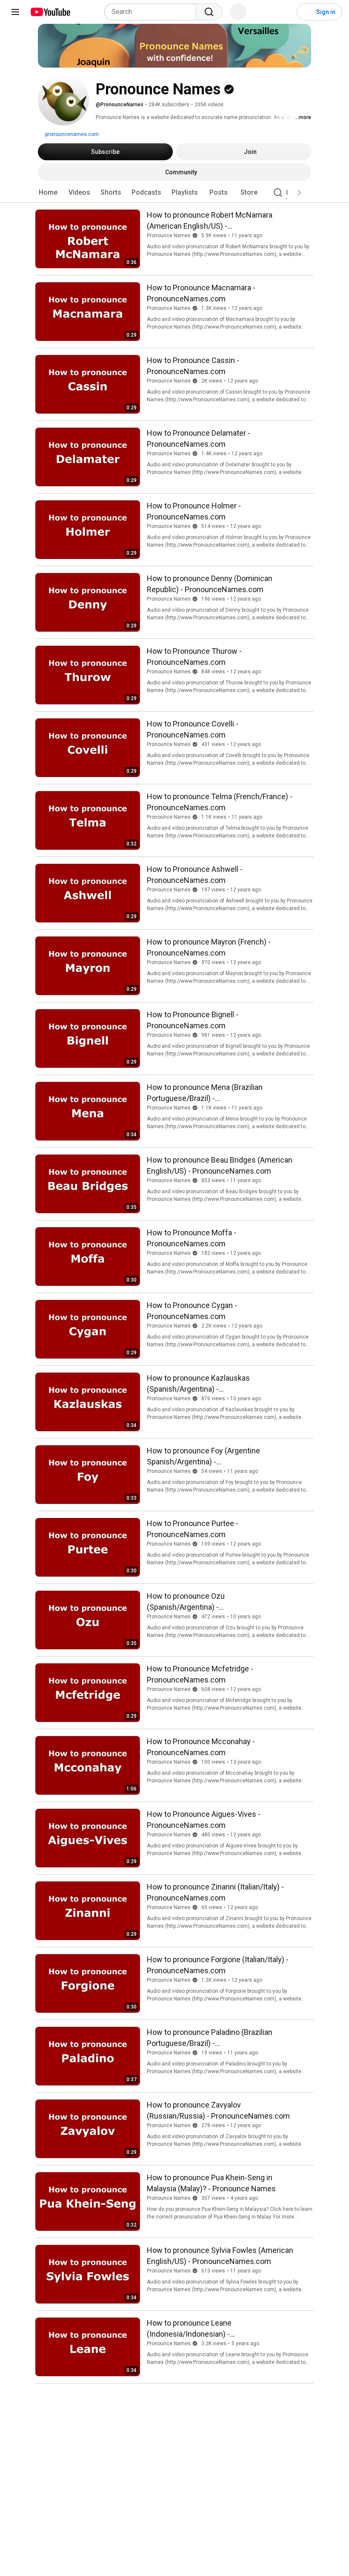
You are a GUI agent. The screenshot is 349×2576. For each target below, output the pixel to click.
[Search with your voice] (238, 12)
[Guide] (15, 12)
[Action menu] (305, 213)
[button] (299, 193)
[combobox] (153, 12)
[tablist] (174, 193)
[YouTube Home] (50, 12)
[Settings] (285, 12)
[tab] (48, 193)
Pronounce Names (169, 235)
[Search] (209, 12)
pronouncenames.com (71, 134)
